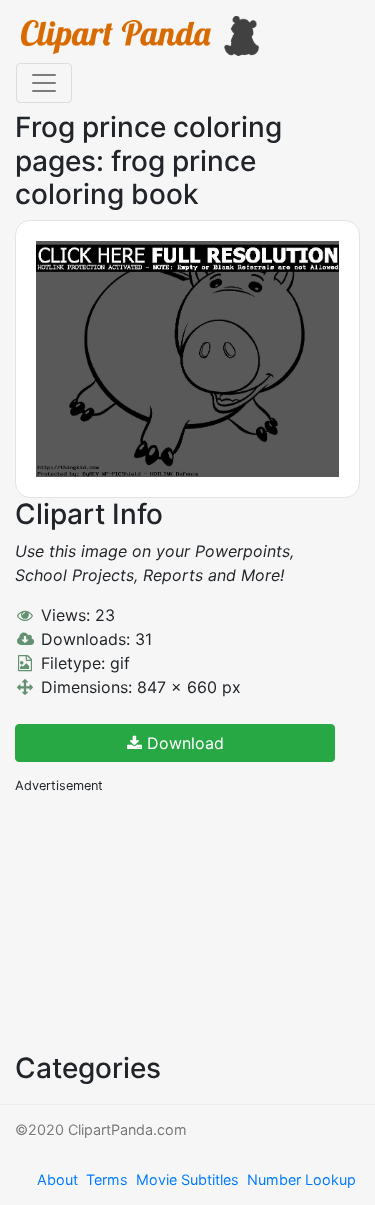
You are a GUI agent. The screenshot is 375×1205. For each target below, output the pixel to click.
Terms (107, 1179)
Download (183, 743)
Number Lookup (301, 1179)
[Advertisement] (165, 921)
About (57, 1179)
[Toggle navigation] (44, 83)
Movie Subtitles (187, 1179)
